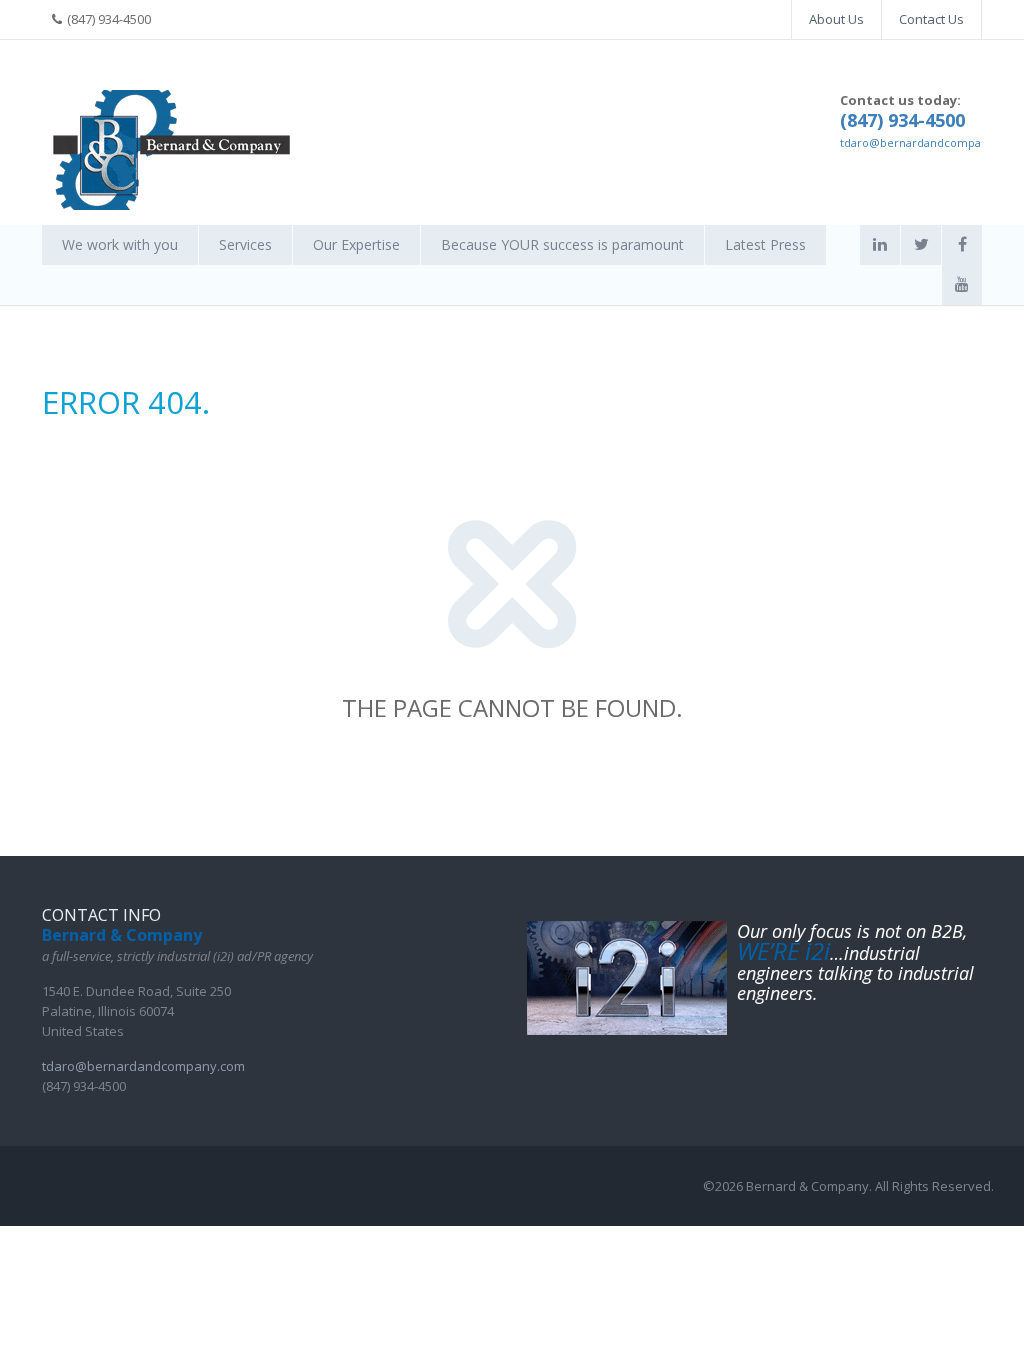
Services (245, 244)
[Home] (172, 150)
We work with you (120, 244)
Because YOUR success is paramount (562, 244)
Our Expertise (356, 244)
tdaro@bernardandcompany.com (930, 142)
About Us (836, 19)
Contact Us (931, 19)
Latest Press (765, 244)
